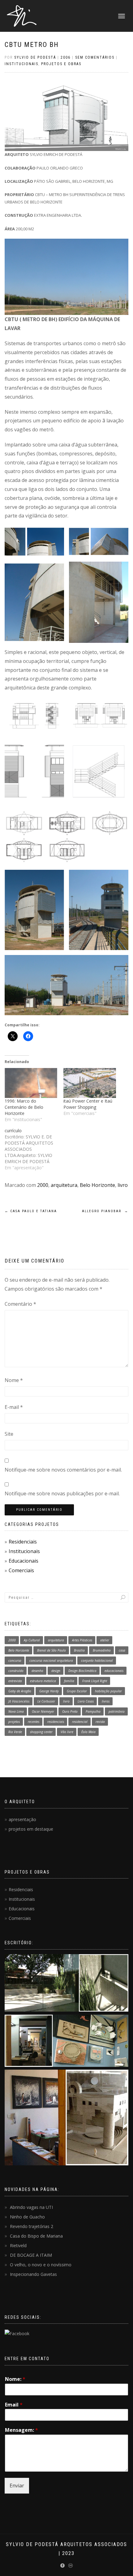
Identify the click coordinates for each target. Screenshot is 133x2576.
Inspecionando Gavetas (33, 2274)
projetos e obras (61, 64)
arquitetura (64, 1185)
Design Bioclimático (82, 1671)
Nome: (15, 2379)
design (56, 1671)
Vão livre (67, 1732)
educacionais (114, 1671)
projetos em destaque (31, 1829)
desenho (37, 1671)
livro (123, 1185)
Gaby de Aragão (20, 1691)
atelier (105, 1640)
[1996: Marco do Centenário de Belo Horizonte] (31, 1083)
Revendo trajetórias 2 (32, 2226)
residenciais (56, 1722)
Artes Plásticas (82, 1640)
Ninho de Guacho (27, 2217)
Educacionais (24, 1561)
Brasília (79, 1650)
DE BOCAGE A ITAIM (31, 2255)
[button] (34, 542)
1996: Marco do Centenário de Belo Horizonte (24, 1107)
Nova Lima (16, 1711)
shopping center (41, 1732)
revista (100, 1722)
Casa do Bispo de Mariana (36, 2236)
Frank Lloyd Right (95, 1681)
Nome (14, 1380)
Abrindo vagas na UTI (31, 2207)
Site (9, 1434)
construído (16, 1671)
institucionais (21, 64)
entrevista (15, 1681)
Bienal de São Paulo (51, 1650)
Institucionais (24, 1551)
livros (106, 1701)
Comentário (20, 1304)
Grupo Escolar (77, 1691)
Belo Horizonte (97, 1185)
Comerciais (21, 1570)
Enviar (17, 2486)
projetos (14, 1722)
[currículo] (34, 1149)
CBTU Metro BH (32, 45)
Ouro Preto (70, 1711)
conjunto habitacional (97, 1661)
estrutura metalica (43, 1681)
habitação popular (108, 1691)
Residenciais (23, 1542)
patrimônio (117, 1711)
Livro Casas (86, 1701)
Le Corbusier (46, 1701)
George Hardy (49, 1691)
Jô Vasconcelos (19, 1701)
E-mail (14, 1407)
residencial (80, 1722)
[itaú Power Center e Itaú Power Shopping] (90, 1083)
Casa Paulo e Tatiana (31, 1211)
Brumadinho (102, 1650)
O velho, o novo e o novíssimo (41, 2265)
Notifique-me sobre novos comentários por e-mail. (63, 1470)
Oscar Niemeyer (43, 1711)
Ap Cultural (32, 1640)
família (69, 1681)
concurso (15, 1661)
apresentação (22, 1819)
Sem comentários (95, 57)
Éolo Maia (88, 1732)
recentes (34, 1722)
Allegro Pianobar (105, 1211)
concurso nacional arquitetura (51, 1661)
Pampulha (93, 1711)
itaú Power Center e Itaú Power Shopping (88, 1104)
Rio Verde (15, 1732)
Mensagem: (21, 2430)
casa (122, 1650)
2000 (43, 1185)
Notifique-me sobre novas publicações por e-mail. (62, 1493)
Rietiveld (18, 2245)
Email (14, 2405)
